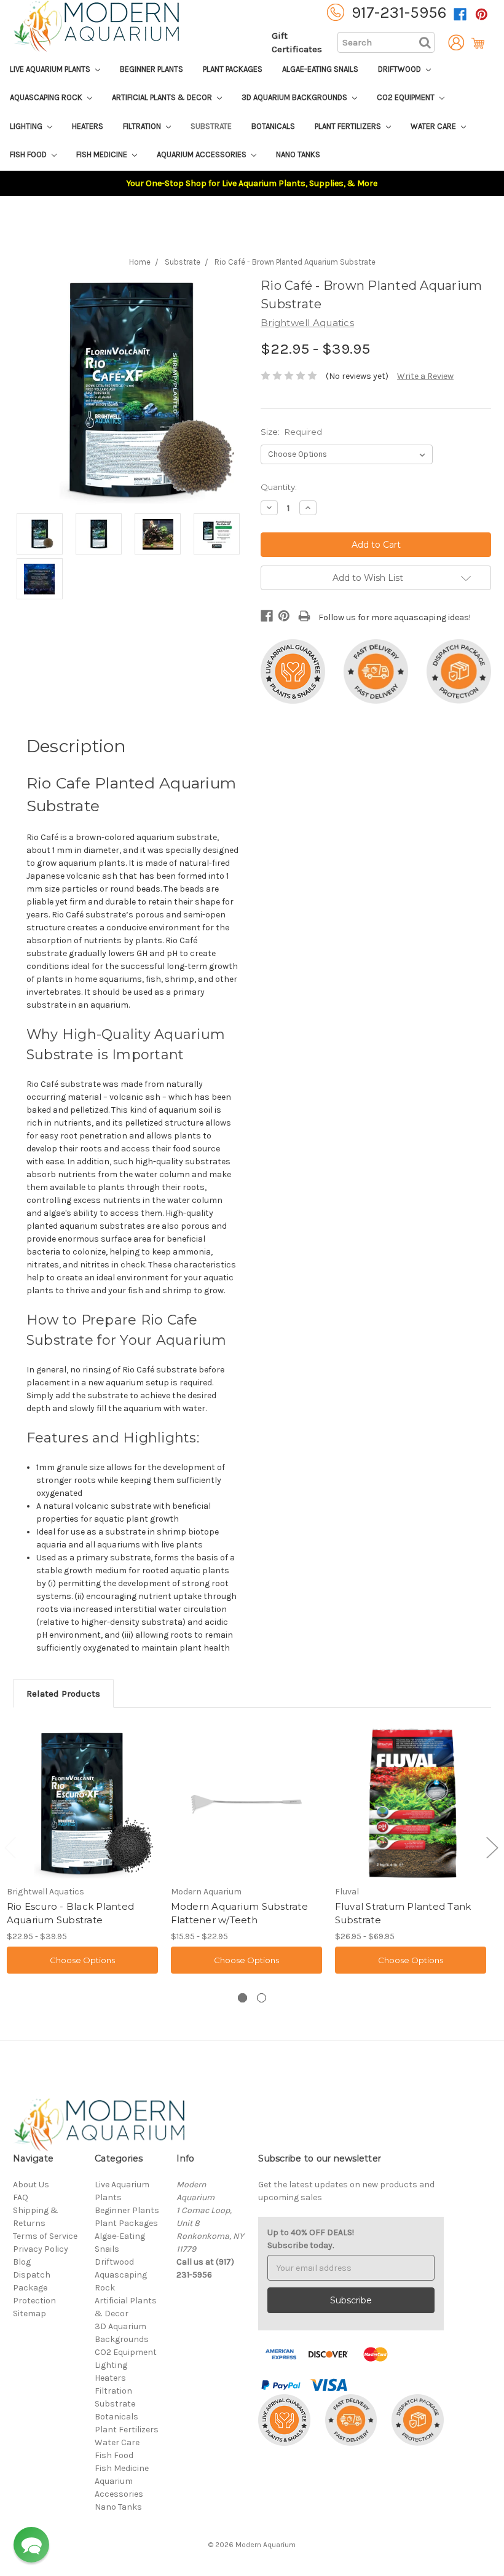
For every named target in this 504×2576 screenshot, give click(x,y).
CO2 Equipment (407, 97)
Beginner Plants (152, 69)
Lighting (27, 126)
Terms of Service (45, 2236)
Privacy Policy (41, 2249)
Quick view (82, 1803)
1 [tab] (242, 1998)
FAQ (21, 2197)
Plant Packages (233, 69)
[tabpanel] (82, 1850)
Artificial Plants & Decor (163, 97)
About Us (31, 2185)
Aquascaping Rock (47, 97)
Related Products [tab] (63, 1694)
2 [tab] (262, 1998)
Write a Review (425, 376)
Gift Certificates (297, 43)
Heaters (88, 126)
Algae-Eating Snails (320, 69)
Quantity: (279, 487)
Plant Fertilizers (349, 126)
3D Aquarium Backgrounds (295, 97)
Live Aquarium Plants (51, 69)
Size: (291, 432)
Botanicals (273, 126)
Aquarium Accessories (203, 154)
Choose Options (82, 1960)
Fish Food (29, 154)
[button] (31, 2545)
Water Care (434, 126)
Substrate (211, 126)
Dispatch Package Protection (34, 2288)
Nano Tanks (298, 154)
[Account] (453, 43)
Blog (22, 2262)
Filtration (143, 126)
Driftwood (400, 69)
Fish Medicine (103, 154)
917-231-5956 (399, 13)
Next (492, 1847)
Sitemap (30, 2313)
